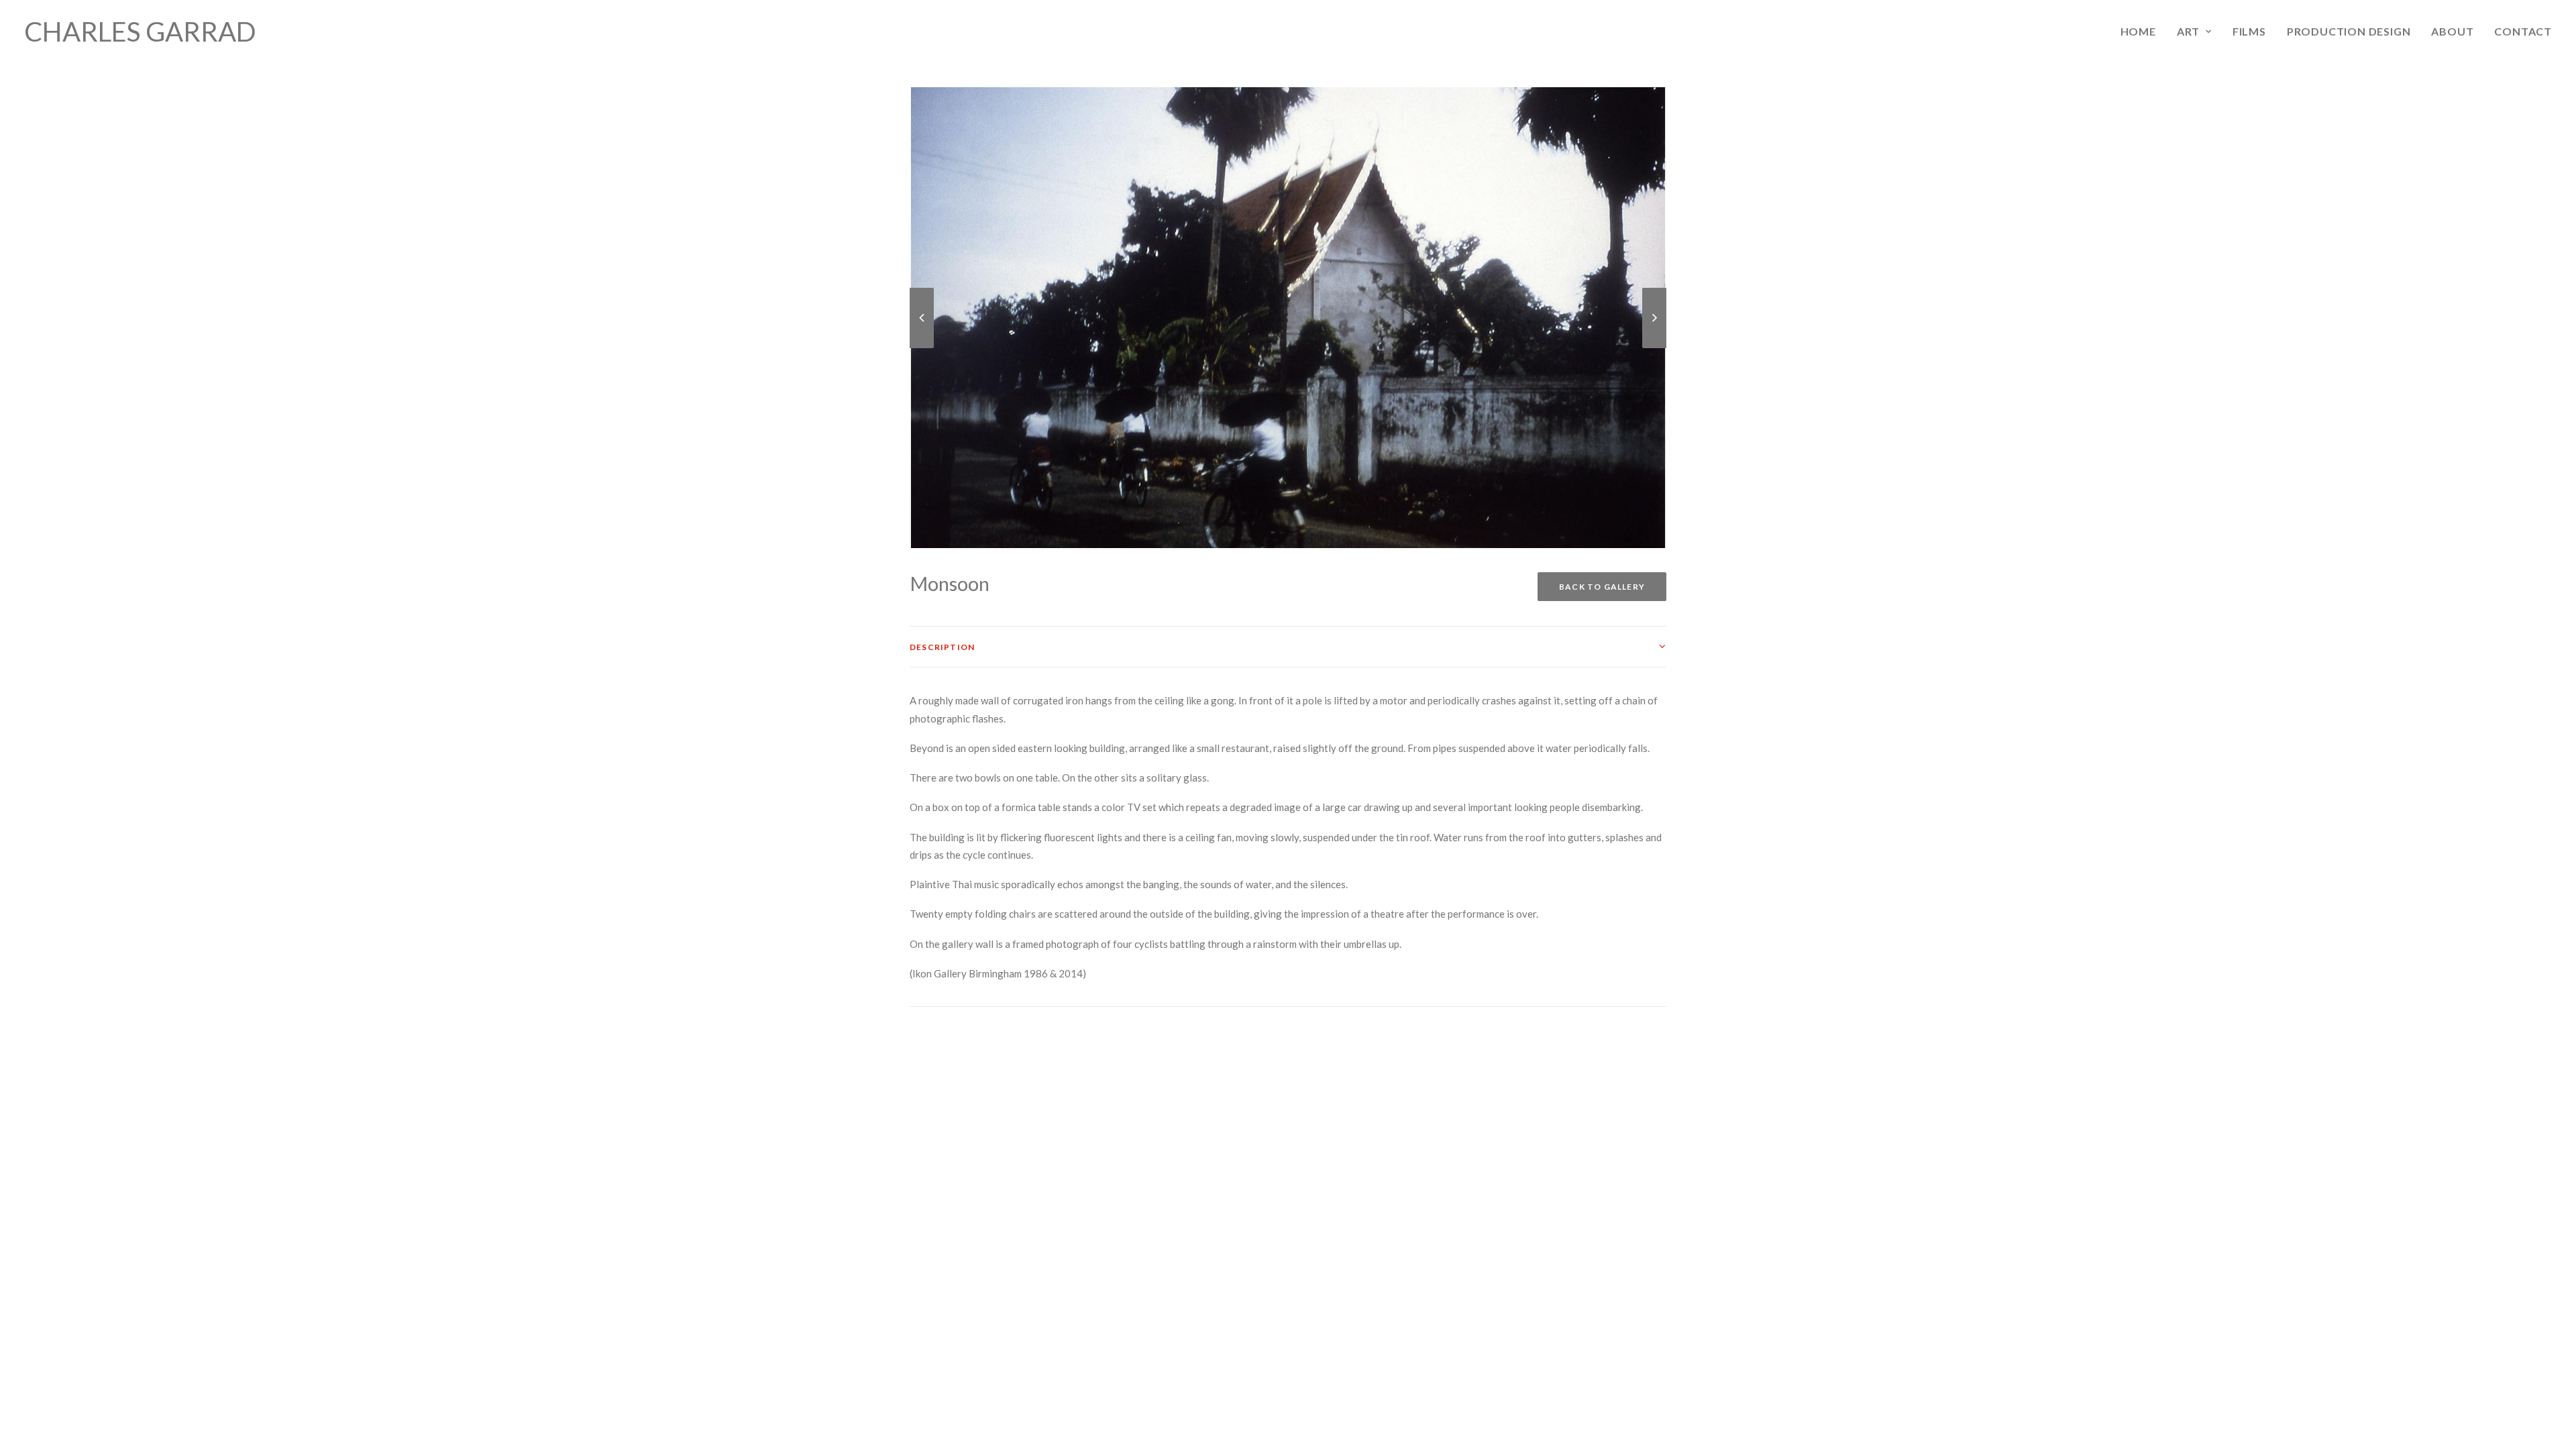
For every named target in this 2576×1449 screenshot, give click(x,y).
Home (2138, 31)
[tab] (1288, 647)
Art (2188, 31)
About (2452, 31)
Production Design (2349, 31)
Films (2249, 31)
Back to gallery (1602, 587)
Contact (2523, 31)
